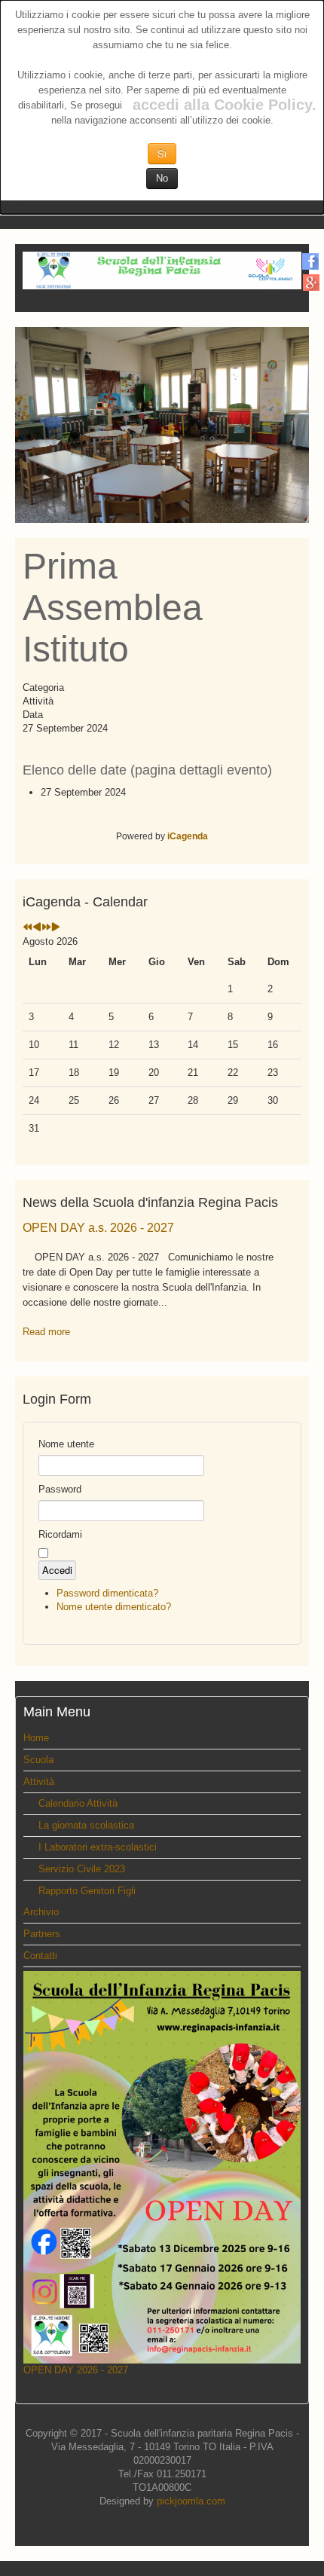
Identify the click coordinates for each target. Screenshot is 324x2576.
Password (60, 1489)
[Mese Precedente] (37, 928)
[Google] (311, 282)
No (162, 178)
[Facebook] (311, 261)
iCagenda (188, 836)
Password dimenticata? (107, 1593)
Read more (46, 1332)
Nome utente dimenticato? (114, 1607)
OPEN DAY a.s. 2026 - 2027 (98, 1228)
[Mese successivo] (56, 928)
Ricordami (60, 1534)
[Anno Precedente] (28, 928)
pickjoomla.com (191, 2501)
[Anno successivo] (46, 928)
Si (162, 153)
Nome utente (66, 1444)
